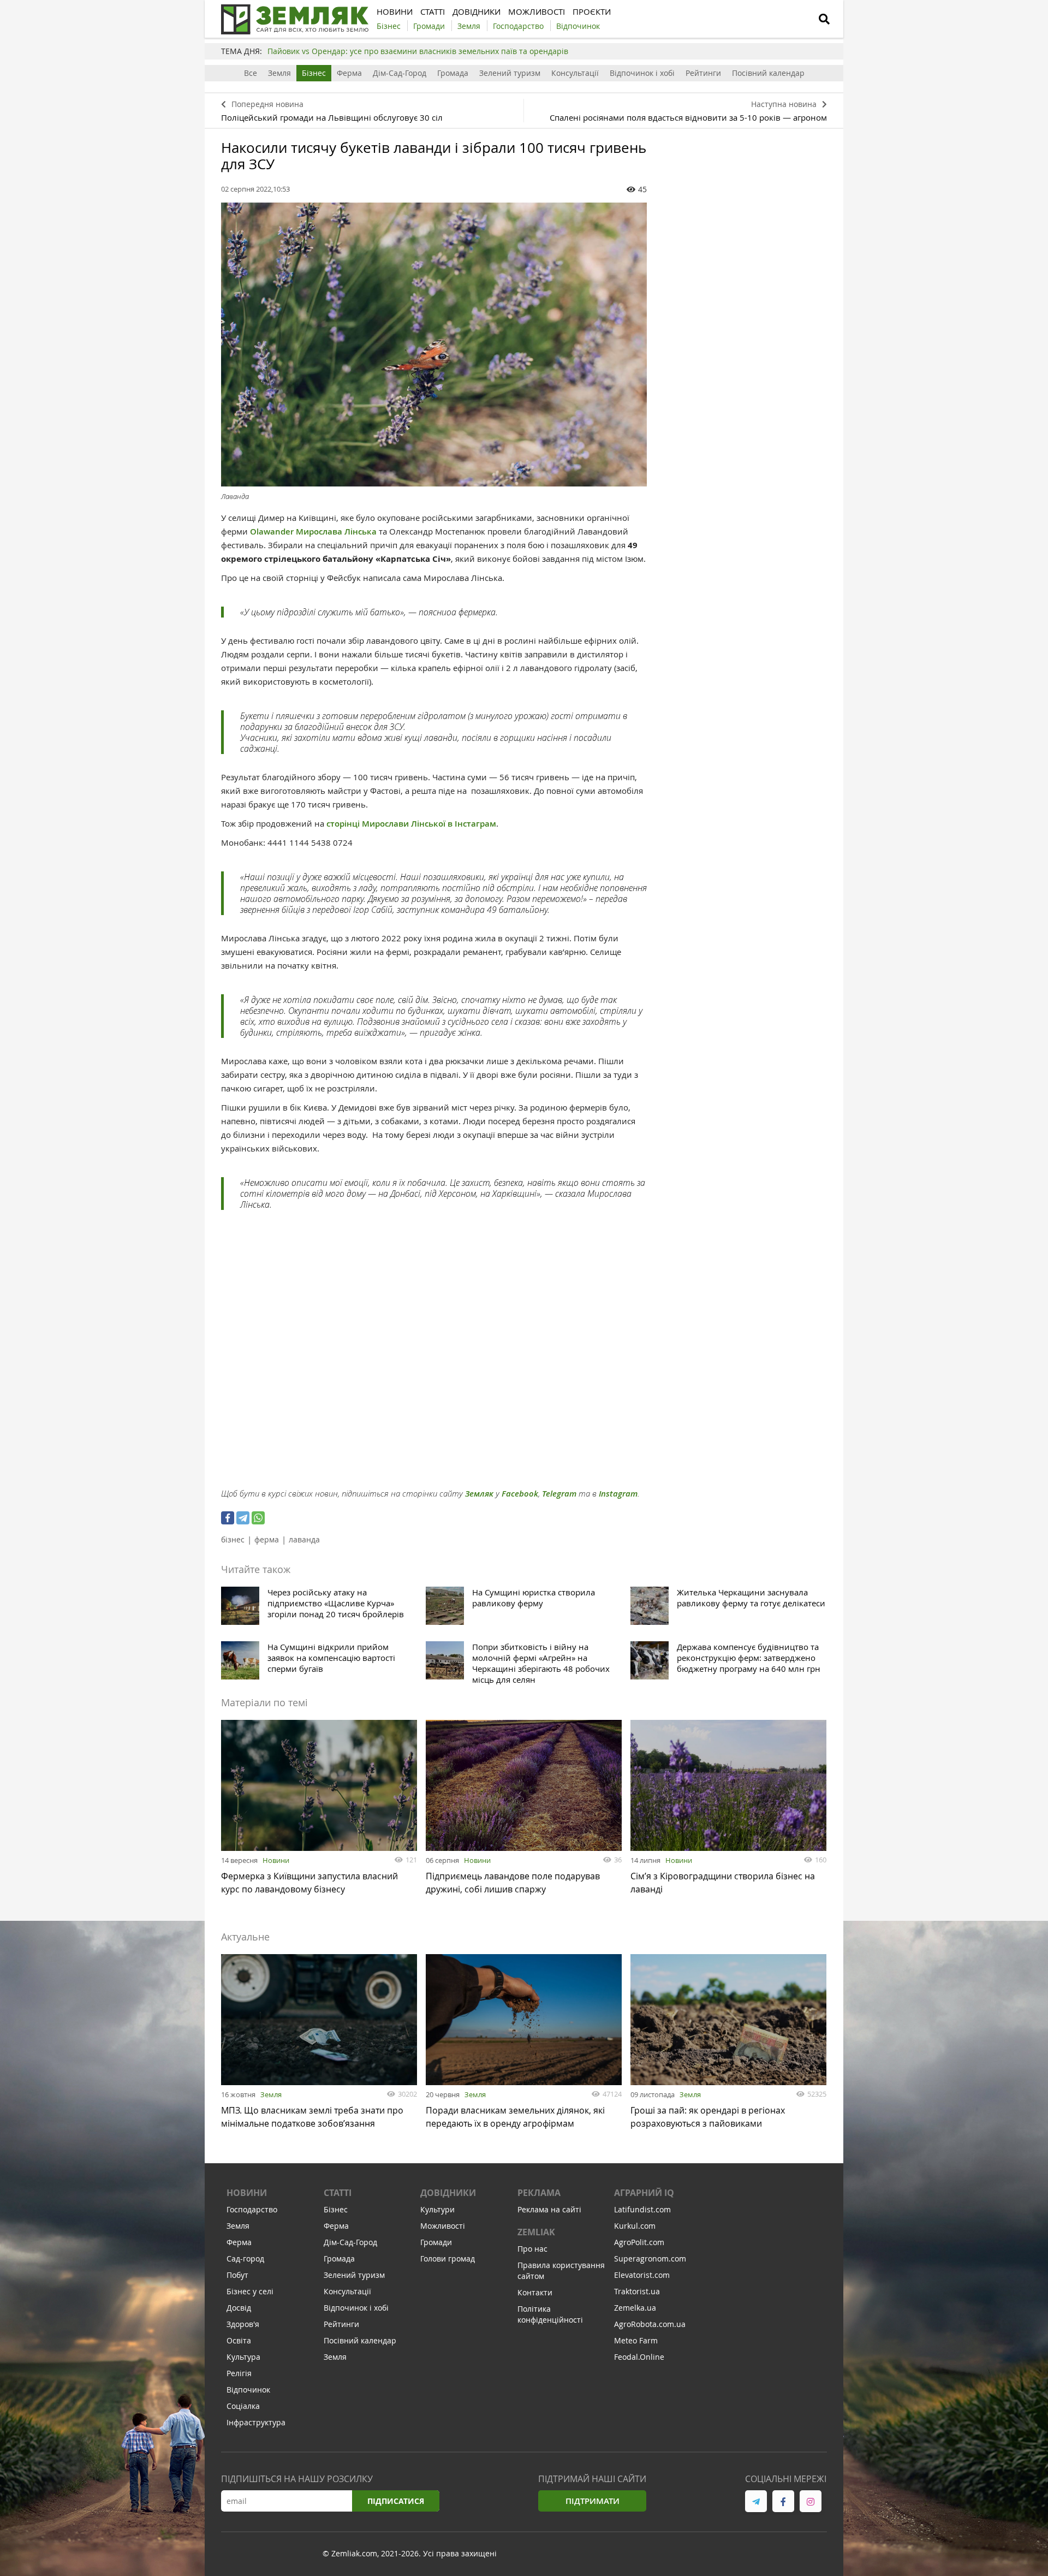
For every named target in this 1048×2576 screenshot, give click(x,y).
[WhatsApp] (258, 1518)
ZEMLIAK (536, 2232)
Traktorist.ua (637, 2291)
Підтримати (593, 2501)
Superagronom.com (650, 2259)
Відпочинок (248, 2390)
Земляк (479, 1494)
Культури (437, 2209)
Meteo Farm (636, 2340)
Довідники (448, 2193)
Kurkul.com (635, 2226)
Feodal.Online (639, 2357)
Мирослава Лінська (336, 532)
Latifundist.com (642, 2209)
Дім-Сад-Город (400, 73)
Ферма (349, 73)
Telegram (559, 1494)
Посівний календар (768, 73)
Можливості (443, 2226)
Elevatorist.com (642, 2275)
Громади (436, 2242)
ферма (267, 1539)
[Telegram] (243, 1518)
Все (251, 73)
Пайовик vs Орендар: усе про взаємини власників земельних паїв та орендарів (418, 51)
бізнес (233, 1539)
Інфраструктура (256, 2422)
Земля (279, 73)
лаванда (304, 1539)
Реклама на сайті (549, 2209)
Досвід (239, 2308)
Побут (237, 2275)
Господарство (252, 2209)
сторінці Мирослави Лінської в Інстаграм (411, 824)
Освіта (239, 2340)
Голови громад (448, 2259)
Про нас (532, 2249)
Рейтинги (703, 73)
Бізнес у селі (250, 2291)
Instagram (618, 1494)
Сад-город (245, 2259)
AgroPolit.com (639, 2242)
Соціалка (243, 2406)
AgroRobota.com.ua (650, 2324)
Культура (243, 2357)
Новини (276, 1860)
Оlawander (272, 532)
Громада (453, 73)
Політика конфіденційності (550, 2314)
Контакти (535, 2292)
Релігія (239, 2373)
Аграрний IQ (644, 2193)
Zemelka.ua (635, 2308)
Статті (338, 2193)
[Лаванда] (434, 345)
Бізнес (314, 73)
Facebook (520, 1494)
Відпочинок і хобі (642, 73)
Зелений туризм (510, 73)
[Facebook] (228, 1518)
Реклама (539, 2193)
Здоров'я (243, 2324)
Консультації (575, 73)
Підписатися (396, 2501)
